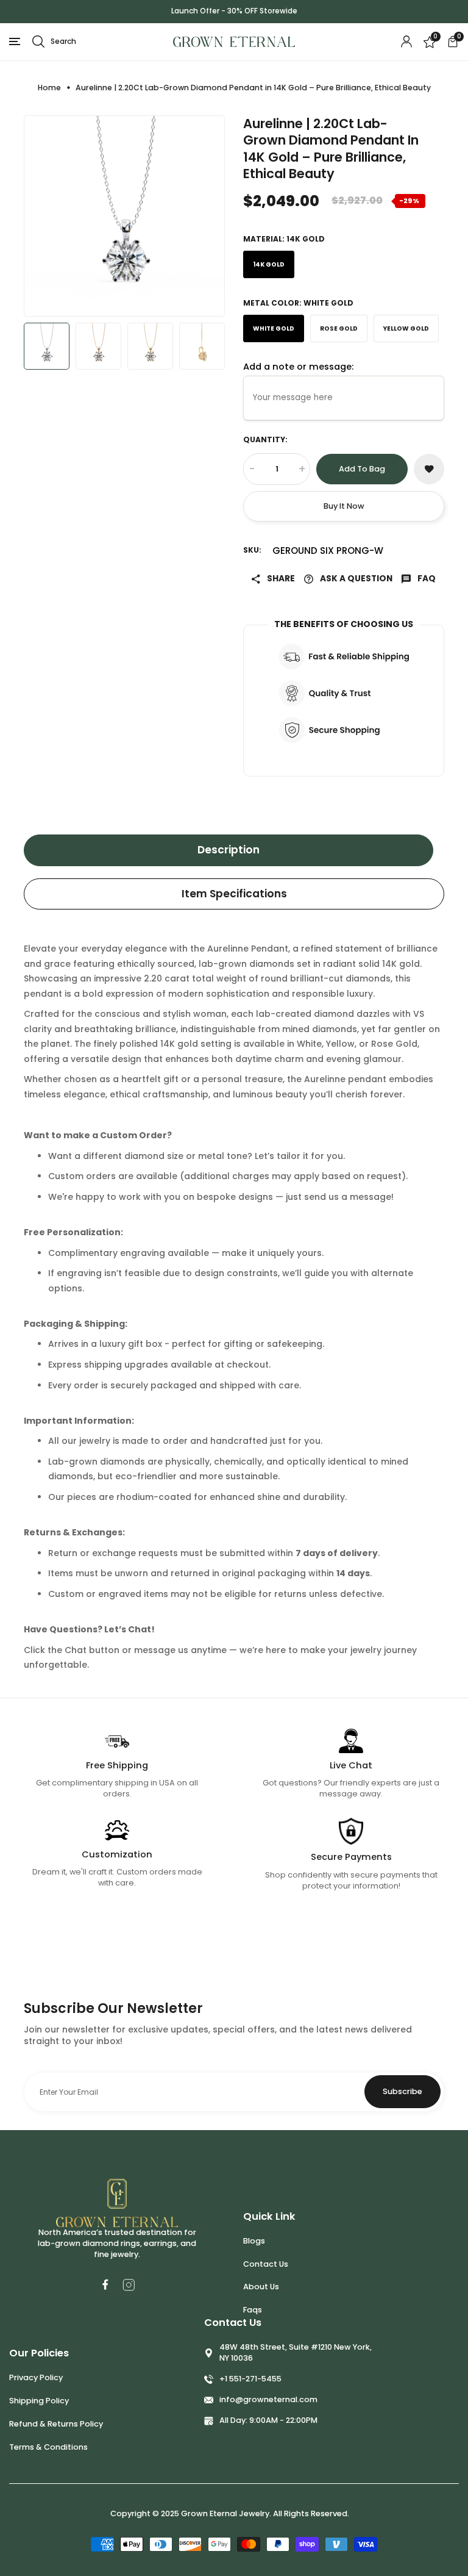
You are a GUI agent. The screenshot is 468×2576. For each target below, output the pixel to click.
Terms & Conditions (48, 2447)
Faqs (253, 2310)
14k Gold (269, 264)
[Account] (406, 41)
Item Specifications (234, 894)
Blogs (254, 2241)
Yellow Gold (406, 328)
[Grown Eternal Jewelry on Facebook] (105, 2284)
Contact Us (266, 2264)
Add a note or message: (298, 367)
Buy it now (344, 506)
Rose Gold (339, 328)
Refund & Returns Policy (56, 2424)
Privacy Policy (36, 2377)
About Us (261, 2287)
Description (229, 850)
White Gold (274, 328)
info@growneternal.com (268, 2399)
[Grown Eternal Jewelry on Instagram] (129, 2285)
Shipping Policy (39, 2401)
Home (49, 88)
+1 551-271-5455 (250, 2379)
